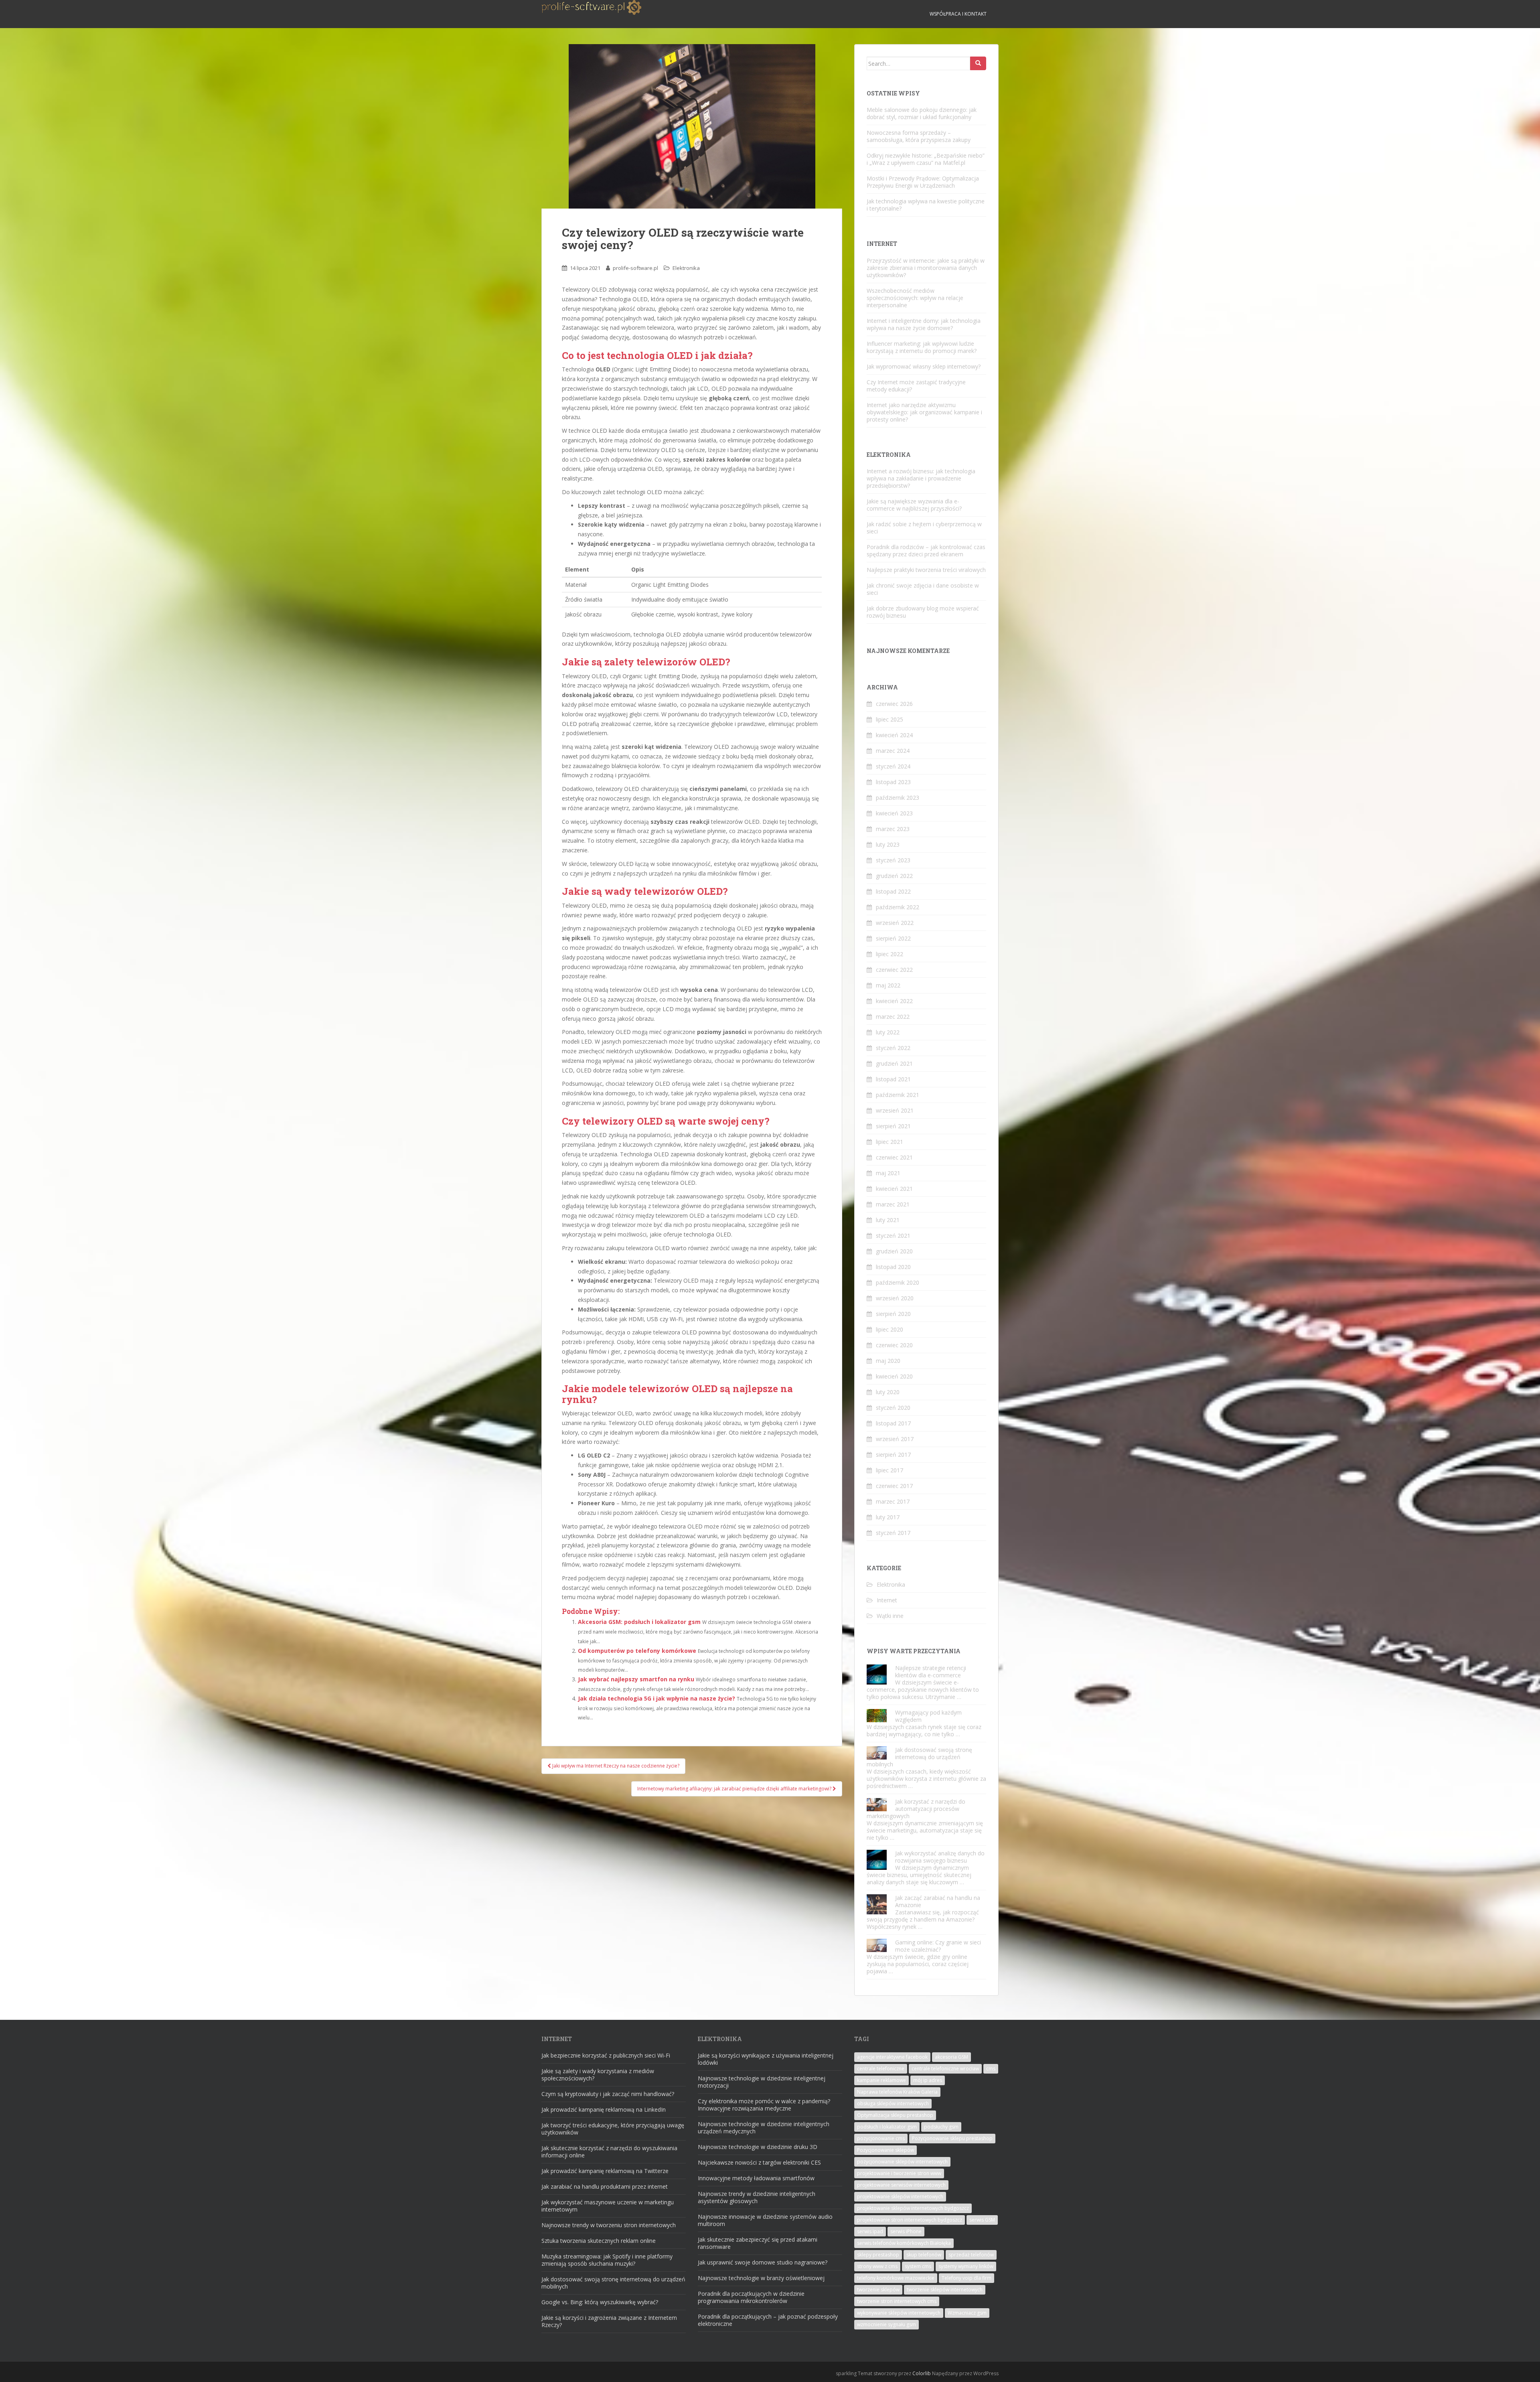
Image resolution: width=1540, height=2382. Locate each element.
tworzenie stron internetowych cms (897, 2301)
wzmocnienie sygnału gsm (887, 2324)
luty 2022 (888, 1032)
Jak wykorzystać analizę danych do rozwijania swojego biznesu (940, 1857)
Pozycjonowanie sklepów (885, 2150)
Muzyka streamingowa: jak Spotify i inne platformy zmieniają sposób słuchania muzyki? (607, 2260)
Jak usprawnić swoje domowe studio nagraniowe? (763, 2262)
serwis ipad (870, 2231)
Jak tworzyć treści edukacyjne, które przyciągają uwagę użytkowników (613, 2129)
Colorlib (922, 2373)
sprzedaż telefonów (971, 2255)
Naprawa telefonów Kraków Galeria (897, 2092)
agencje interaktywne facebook (892, 2057)
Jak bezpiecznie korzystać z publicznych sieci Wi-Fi (606, 2055)
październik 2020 (898, 1282)
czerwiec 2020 (894, 1345)
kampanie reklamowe (881, 2080)
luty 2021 (888, 1220)
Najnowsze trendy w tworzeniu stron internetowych (609, 2225)
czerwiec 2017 (894, 1486)
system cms (918, 2266)
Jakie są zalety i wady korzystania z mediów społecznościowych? (598, 2075)
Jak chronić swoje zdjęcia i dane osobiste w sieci (923, 589)
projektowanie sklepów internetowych (900, 2197)
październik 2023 (898, 798)
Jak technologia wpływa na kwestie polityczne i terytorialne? (926, 205)
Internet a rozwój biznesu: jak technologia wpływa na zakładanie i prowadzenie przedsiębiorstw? (921, 478)
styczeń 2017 (893, 1533)
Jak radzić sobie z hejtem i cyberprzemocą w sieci (924, 528)
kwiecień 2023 (894, 813)
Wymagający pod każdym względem (928, 1716)
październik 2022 (898, 907)
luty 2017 (888, 1517)
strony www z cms (877, 2266)
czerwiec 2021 (894, 1157)
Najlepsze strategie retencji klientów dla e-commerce (931, 1671)
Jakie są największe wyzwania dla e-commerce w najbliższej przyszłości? (914, 505)
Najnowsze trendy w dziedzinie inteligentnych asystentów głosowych (757, 2197)
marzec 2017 (893, 1501)
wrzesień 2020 (895, 1298)
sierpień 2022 (893, 938)
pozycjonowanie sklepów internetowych (902, 2162)
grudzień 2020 (894, 1251)
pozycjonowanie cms (881, 2138)
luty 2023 (888, 844)
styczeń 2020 (893, 1408)
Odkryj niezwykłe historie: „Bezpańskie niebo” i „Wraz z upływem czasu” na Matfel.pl (926, 159)
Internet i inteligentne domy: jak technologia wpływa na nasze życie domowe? (924, 324)
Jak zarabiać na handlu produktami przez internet (605, 2186)
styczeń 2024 (893, 766)
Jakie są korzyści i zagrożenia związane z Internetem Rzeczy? (609, 2321)
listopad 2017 (893, 1423)
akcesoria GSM (951, 2057)
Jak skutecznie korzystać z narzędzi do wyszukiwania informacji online (609, 2152)
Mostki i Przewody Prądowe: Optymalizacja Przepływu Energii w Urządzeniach (923, 182)
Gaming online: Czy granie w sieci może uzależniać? (938, 1946)
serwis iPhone (906, 2231)
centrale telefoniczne (881, 2069)
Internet (887, 1600)
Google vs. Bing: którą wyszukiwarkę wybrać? (600, 2302)
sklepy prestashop (878, 2255)
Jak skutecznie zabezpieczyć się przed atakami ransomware (758, 2243)
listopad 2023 (893, 782)
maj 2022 (888, 985)
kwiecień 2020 (894, 1376)
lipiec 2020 (890, 1329)
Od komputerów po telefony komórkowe (637, 1651)
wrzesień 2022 (895, 923)
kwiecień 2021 (894, 1189)
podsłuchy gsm (941, 2127)
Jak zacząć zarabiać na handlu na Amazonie (938, 1901)
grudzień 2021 (894, 1063)
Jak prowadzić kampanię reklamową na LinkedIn (604, 2109)
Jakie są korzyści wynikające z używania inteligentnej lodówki (766, 2059)
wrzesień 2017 (895, 1439)
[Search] (978, 63)
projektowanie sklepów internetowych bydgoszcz (913, 2208)
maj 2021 (888, 1173)
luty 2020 (888, 1392)
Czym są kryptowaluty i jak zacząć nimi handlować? (608, 2094)
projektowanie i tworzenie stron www (899, 2173)
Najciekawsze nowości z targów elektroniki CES (759, 2162)
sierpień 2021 (893, 1126)
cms (991, 2069)
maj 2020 (888, 1361)
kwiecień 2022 (894, 1001)
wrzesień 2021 (895, 1110)
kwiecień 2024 (894, 735)
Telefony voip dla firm (967, 2278)
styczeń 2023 (893, 860)
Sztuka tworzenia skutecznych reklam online (599, 2241)
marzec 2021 (893, 1204)
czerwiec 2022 (894, 970)
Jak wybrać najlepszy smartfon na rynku (636, 1679)
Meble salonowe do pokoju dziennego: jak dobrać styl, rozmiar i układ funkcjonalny (922, 113)
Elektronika (686, 268)
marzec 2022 (893, 1017)
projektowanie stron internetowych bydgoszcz (910, 2220)
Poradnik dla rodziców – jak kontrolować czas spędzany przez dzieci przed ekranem (926, 550)
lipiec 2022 (890, 954)
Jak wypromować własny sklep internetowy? (924, 366)
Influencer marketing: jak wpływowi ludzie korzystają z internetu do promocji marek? (922, 347)
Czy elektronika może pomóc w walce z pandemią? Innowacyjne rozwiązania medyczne (764, 2105)
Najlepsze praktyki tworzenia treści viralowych (926, 570)
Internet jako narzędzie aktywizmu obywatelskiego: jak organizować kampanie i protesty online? (924, 412)
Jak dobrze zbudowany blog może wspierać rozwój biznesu (923, 612)
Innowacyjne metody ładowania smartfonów (756, 2178)
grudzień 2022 (894, 876)
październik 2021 (898, 1095)
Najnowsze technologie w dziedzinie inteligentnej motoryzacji (762, 2082)
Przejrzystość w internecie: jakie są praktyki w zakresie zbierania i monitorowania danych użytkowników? (926, 268)
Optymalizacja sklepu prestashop (895, 2115)
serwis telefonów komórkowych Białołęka (904, 2243)
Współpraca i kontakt (958, 14)
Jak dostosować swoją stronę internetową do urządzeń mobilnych (919, 1757)
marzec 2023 (893, 829)
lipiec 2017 (890, 1470)
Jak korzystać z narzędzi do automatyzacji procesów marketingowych (916, 1809)
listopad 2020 (893, 1267)
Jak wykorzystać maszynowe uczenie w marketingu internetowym (608, 2206)
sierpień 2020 (893, 1314)
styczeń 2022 (893, 1048)
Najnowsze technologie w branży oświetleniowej (761, 2278)
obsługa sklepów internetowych (893, 2103)
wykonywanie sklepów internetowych (899, 2313)
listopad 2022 (893, 891)
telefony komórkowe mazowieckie (896, 2278)
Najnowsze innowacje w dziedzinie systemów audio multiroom (765, 2220)
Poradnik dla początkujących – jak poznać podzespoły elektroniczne (768, 2320)
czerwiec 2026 (894, 704)
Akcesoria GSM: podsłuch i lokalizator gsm (639, 1622)
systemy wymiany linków (966, 2266)
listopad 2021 (893, 1079)
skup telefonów (924, 2255)
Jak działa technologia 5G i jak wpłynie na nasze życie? (657, 1698)
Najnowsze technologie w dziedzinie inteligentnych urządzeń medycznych (764, 2128)
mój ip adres (928, 2080)
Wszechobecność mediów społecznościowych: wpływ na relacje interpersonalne (915, 298)
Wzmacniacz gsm (967, 2313)
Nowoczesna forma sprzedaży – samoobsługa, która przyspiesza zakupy (919, 136)
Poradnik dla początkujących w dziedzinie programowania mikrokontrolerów (751, 2297)
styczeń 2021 (893, 1236)
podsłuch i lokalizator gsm (887, 2127)
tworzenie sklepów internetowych (945, 2290)
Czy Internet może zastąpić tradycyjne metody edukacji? (916, 386)
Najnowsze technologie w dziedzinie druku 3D (758, 2147)
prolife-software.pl (635, 268)
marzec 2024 (893, 751)
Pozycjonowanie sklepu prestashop (952, 2138)
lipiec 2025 (890, 719)
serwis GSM (982, 2220)
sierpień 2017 (893, 1455)
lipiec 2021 (890, 1142)
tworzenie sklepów (878, 2290)
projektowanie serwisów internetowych (901, 2185)
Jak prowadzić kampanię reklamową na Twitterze (605, 2171)
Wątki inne (890, 1616)
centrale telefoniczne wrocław (945, 2069)
